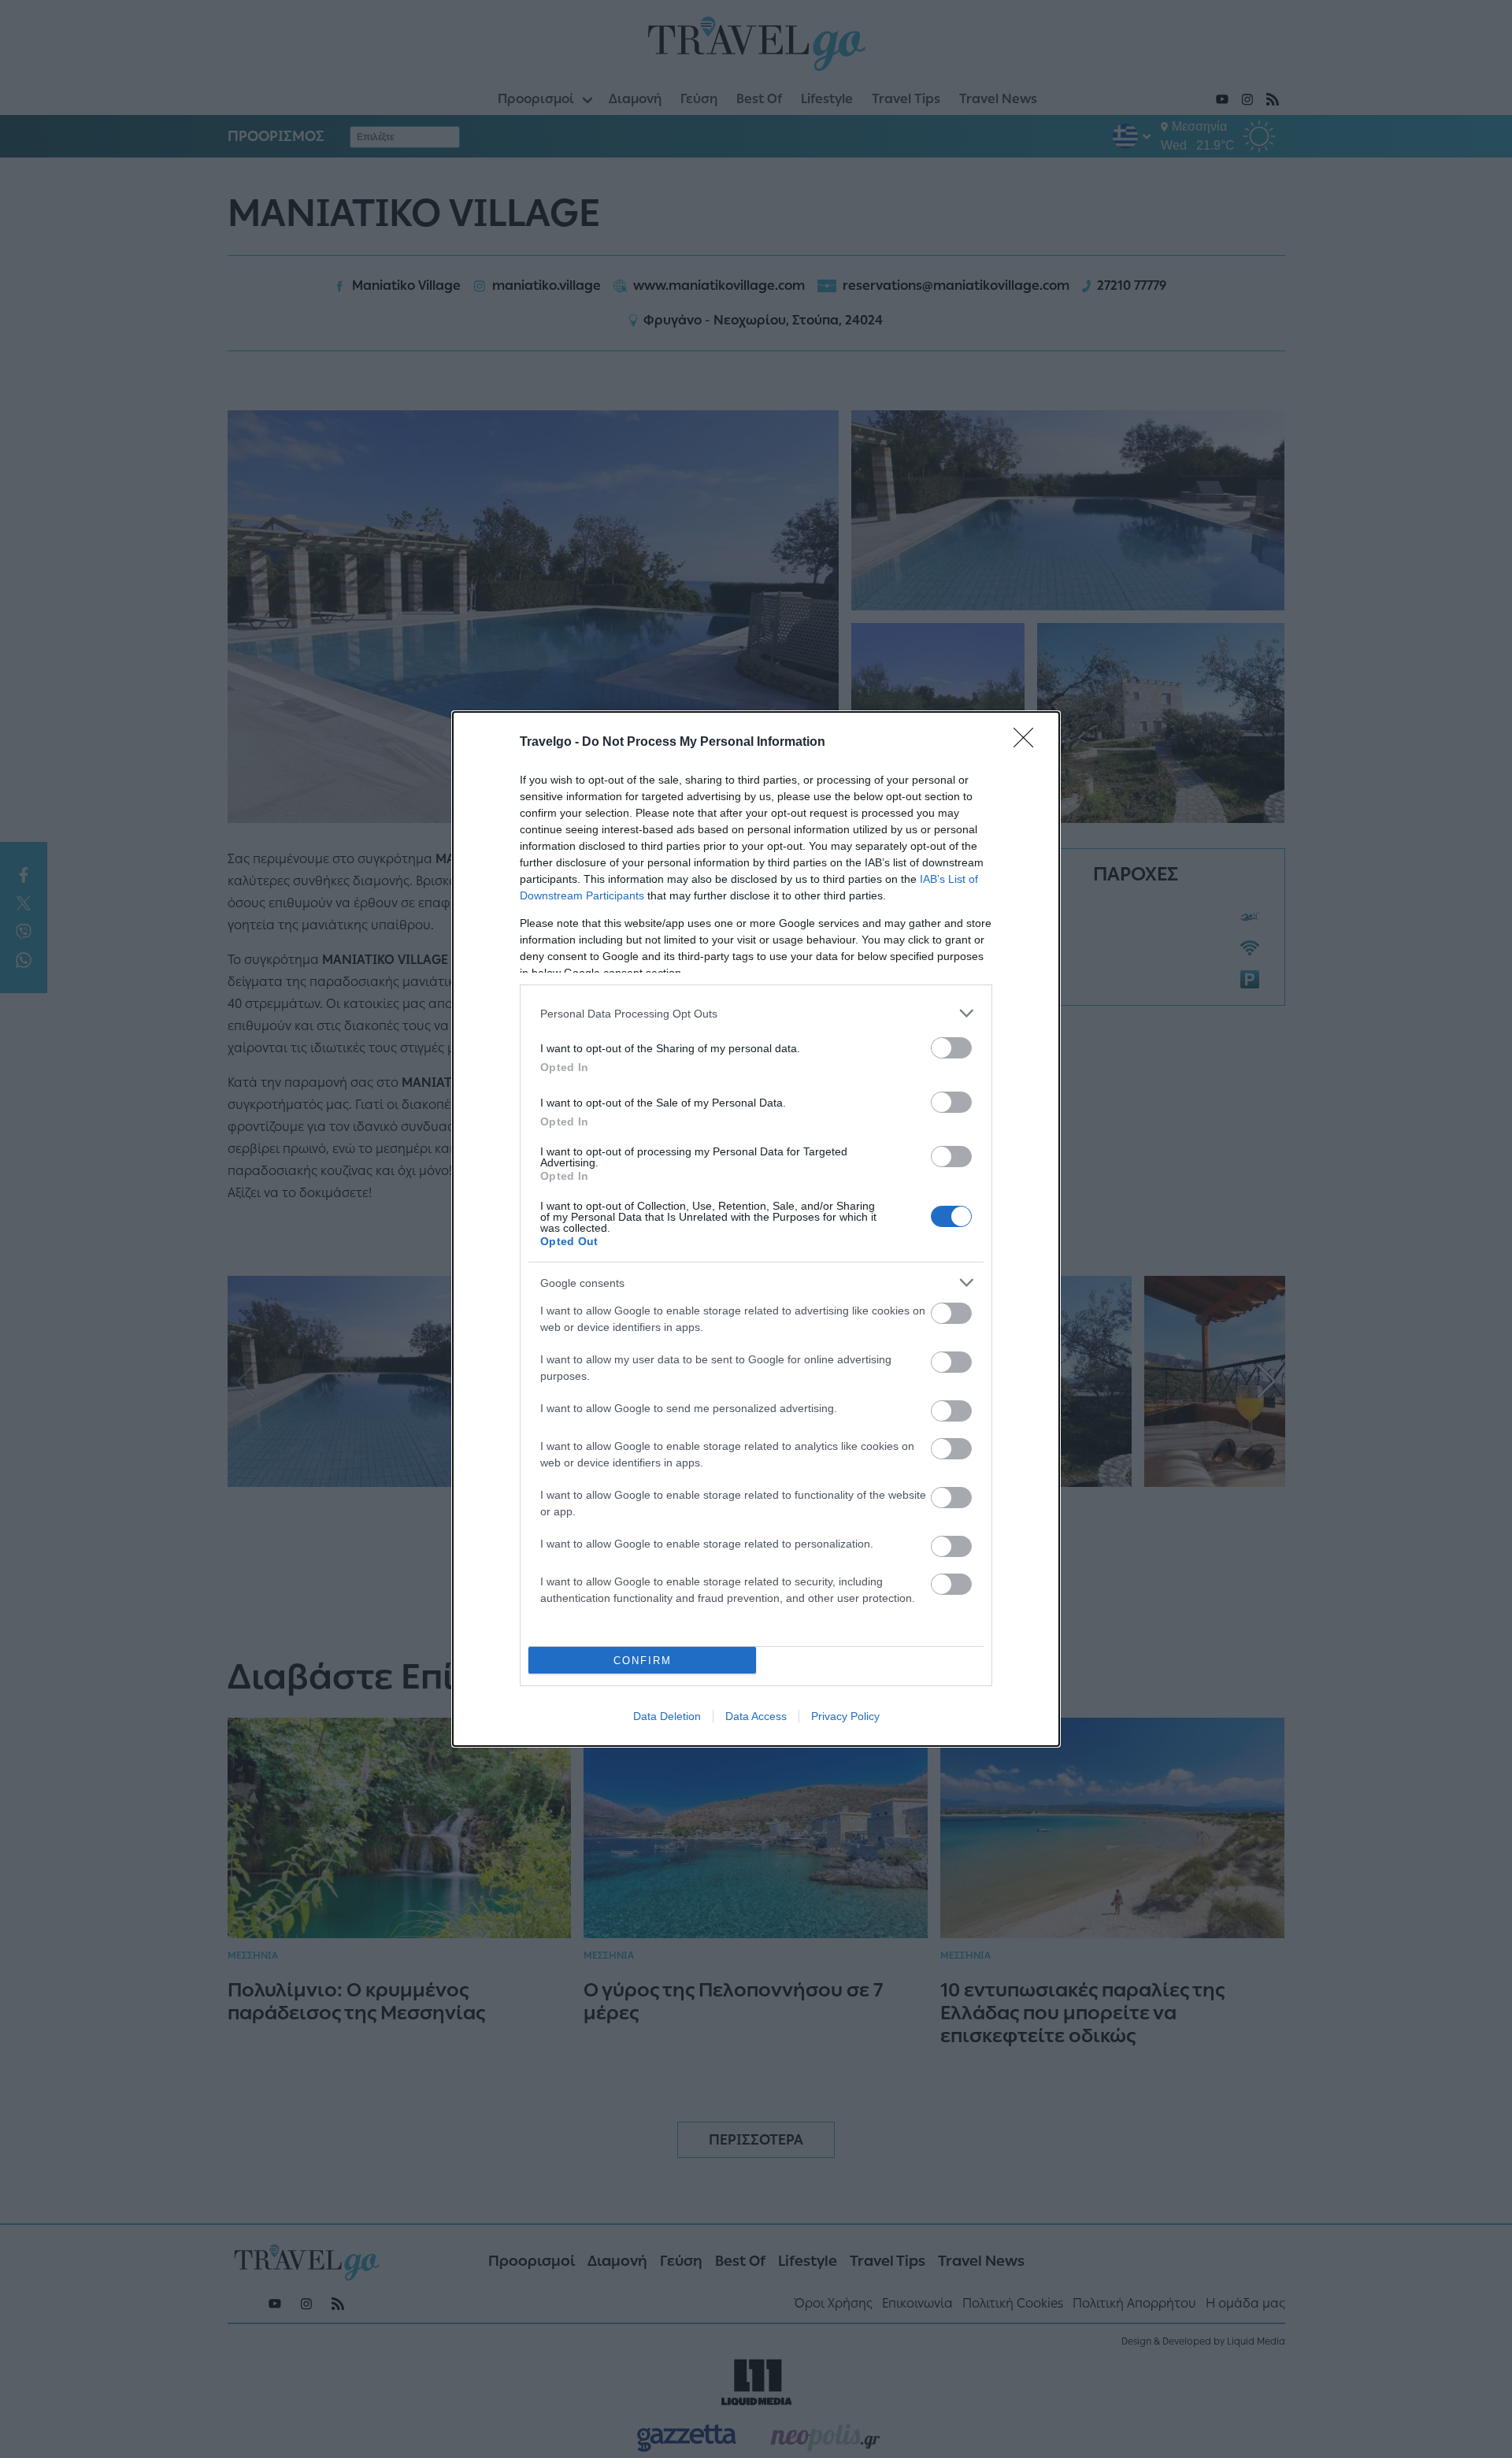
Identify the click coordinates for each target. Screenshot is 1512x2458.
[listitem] (756, 1013)
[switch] (951, 1048)
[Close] (1028, 743)
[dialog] (756, 1229)
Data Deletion (667, 1716)
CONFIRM (643, 1661)
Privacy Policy (845, 1716)
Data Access (756, 1716)
